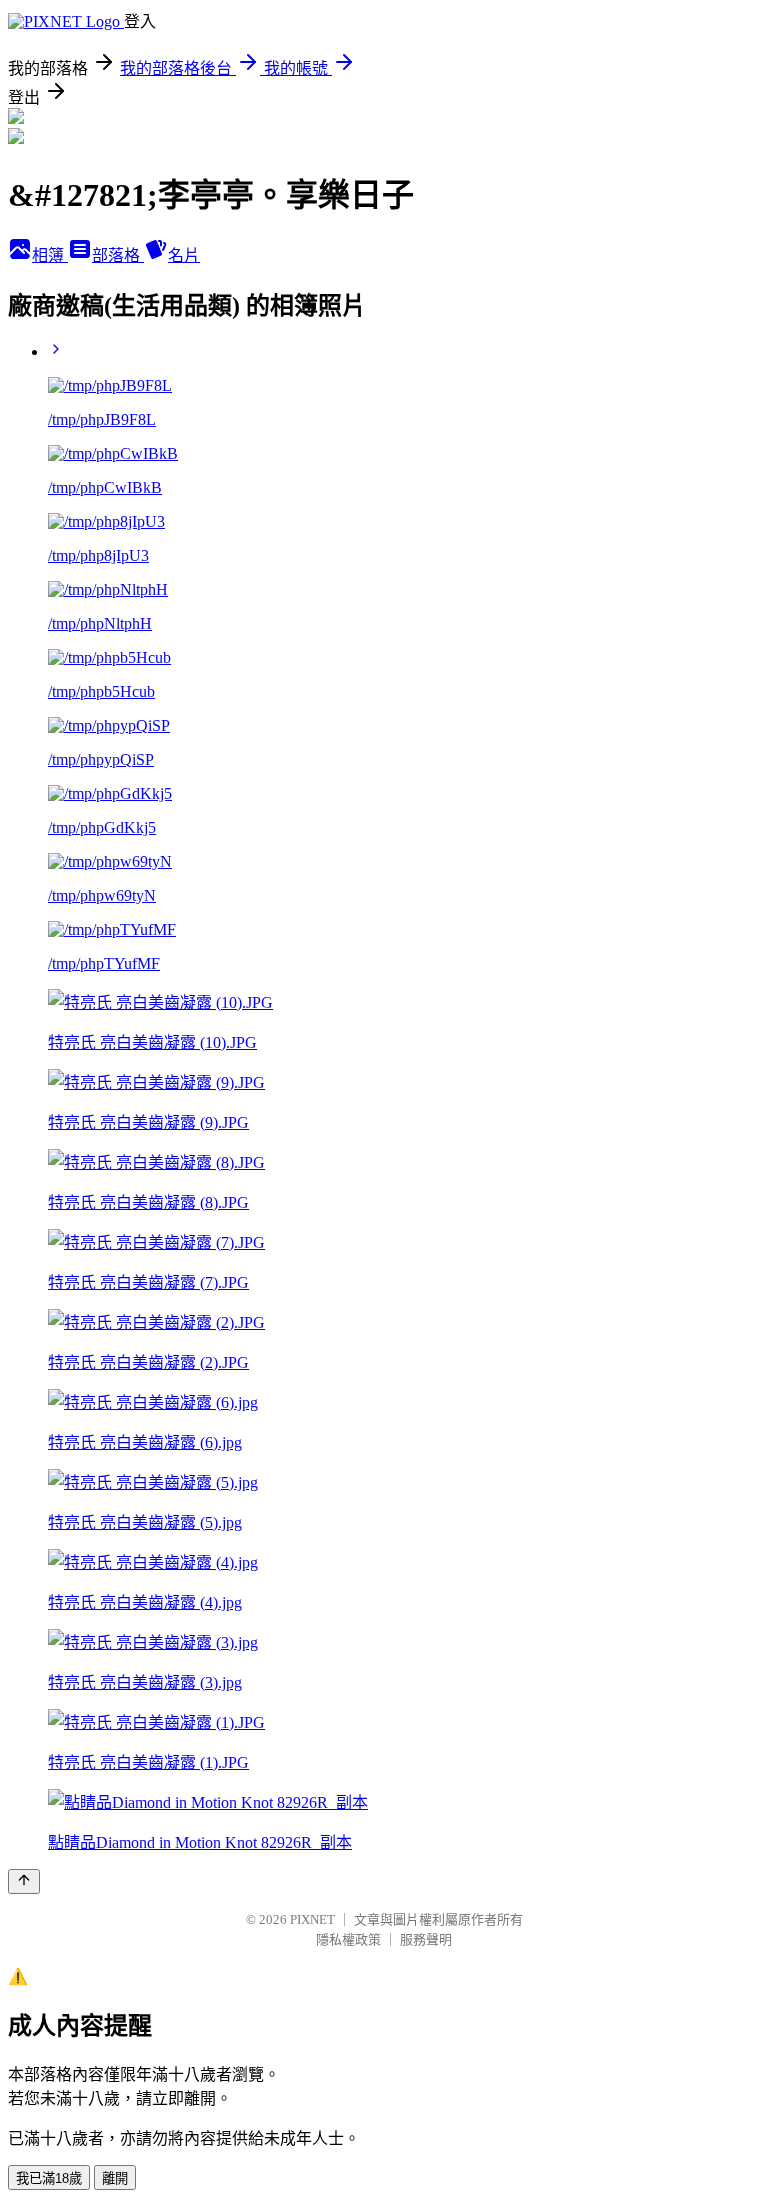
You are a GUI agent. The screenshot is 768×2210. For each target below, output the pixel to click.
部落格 (118, 255)
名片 (184, 255)
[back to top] (24, 1881)
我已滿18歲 (49, 2178)
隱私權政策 (348, 1939)
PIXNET (312, 1919)
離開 (115, 2178)
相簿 (50, 255)
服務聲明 (426, 1939)
